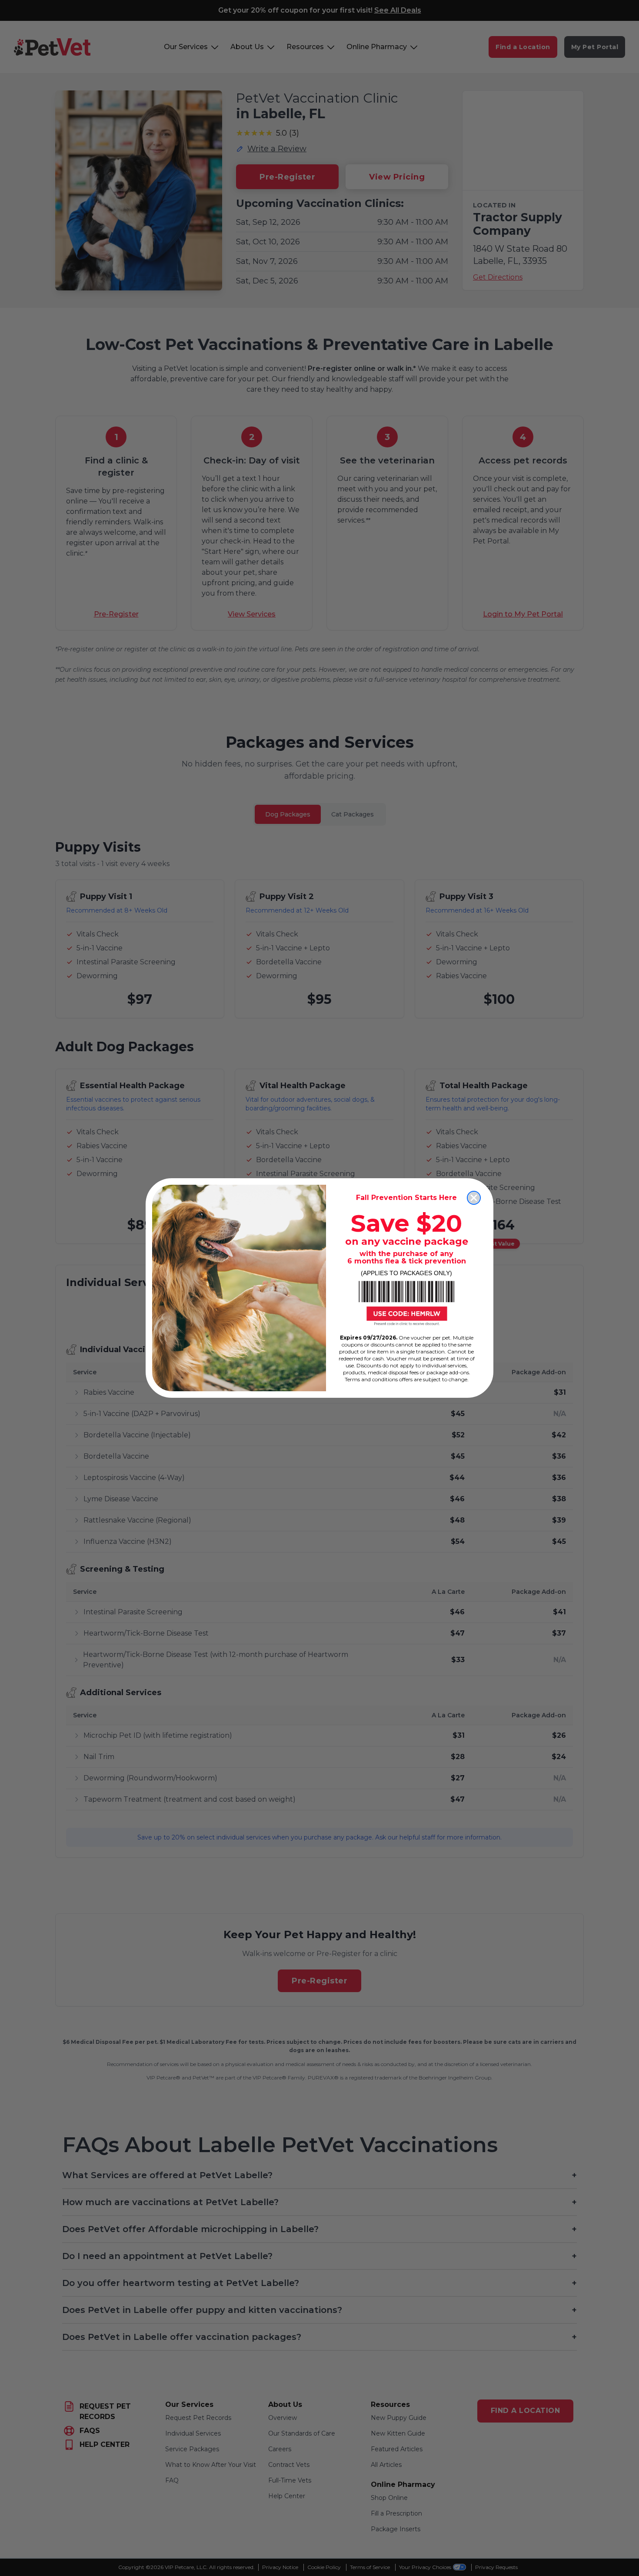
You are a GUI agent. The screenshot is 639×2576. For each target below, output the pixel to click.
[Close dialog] (474, 1198)
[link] (406, 1303)
